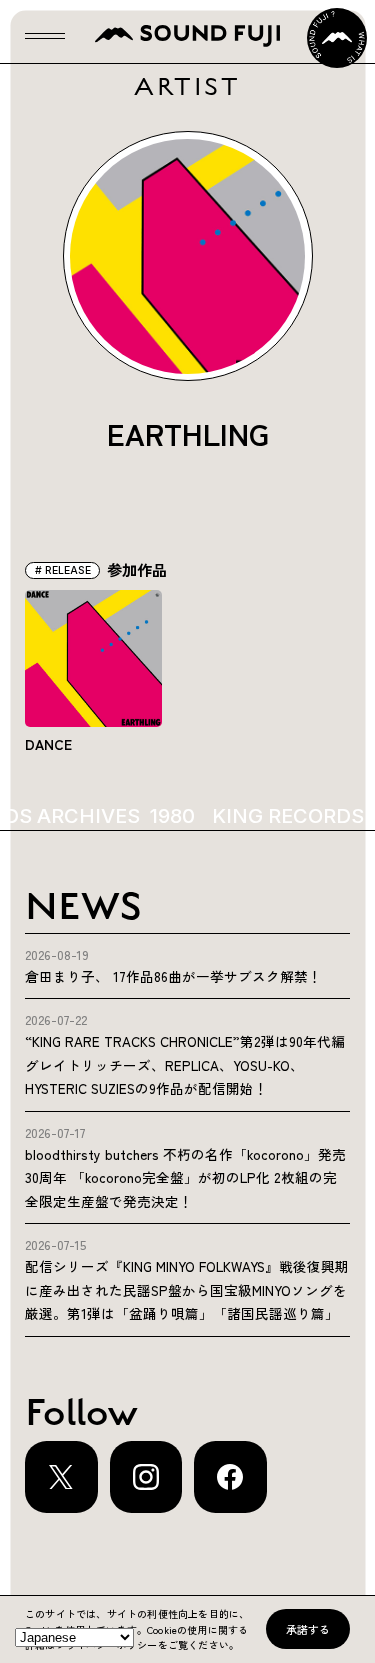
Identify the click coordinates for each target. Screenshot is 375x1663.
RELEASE (68, 570)
